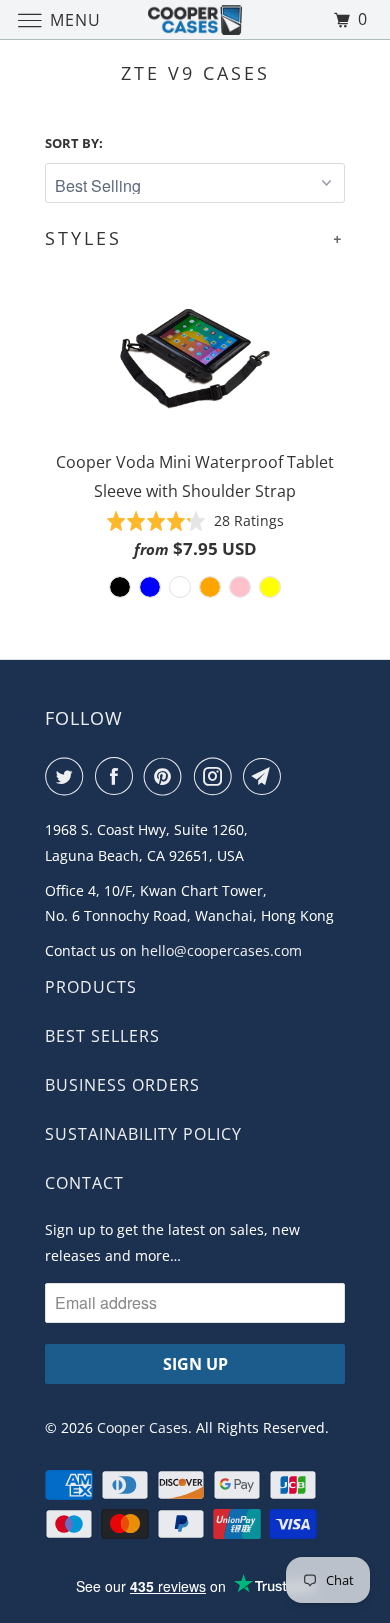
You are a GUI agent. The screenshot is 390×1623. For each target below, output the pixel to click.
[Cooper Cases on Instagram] (217, 776)
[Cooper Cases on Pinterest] (167, 776)
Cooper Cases (142, 1427)
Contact (84, 1183)
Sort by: (74, 143)
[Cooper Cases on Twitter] (68, 776)
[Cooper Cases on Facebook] (118, 776)
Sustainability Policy (143, 1134)
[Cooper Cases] (195, 19)
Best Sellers (102, 1036)
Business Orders (122, 1085)
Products (91, 987)
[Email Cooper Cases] (266, 776)
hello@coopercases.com (221, 950)
